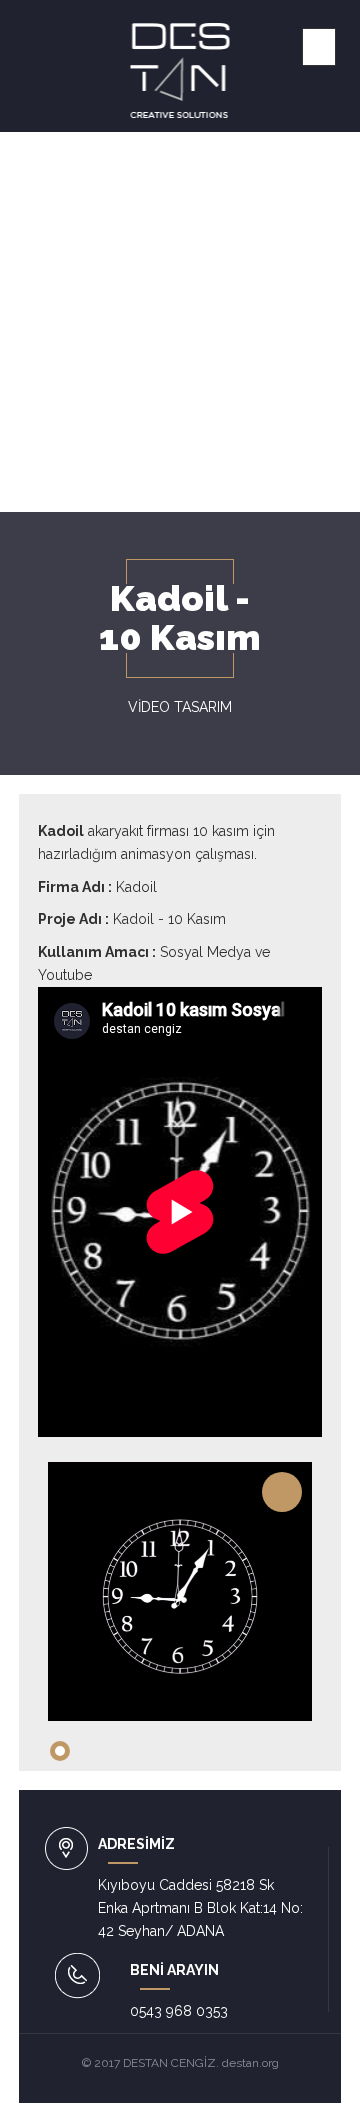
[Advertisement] (180, 322)
